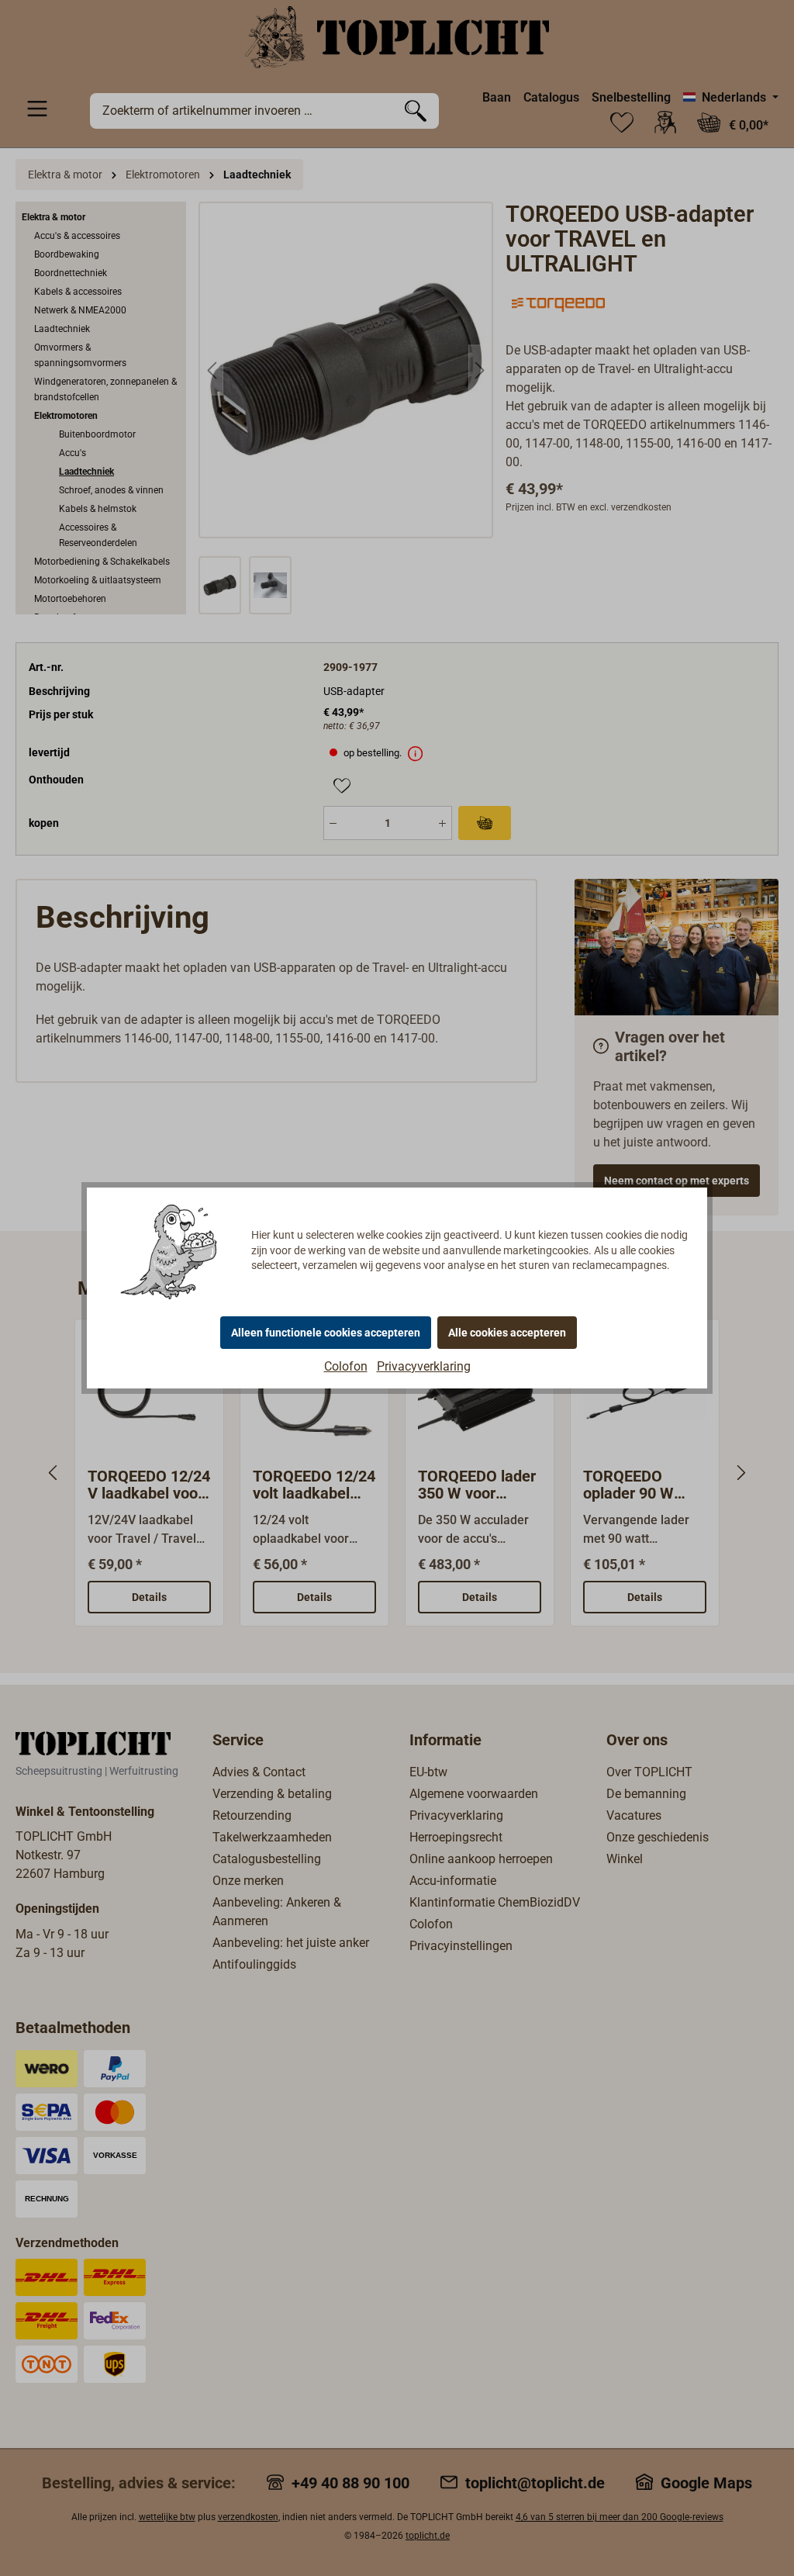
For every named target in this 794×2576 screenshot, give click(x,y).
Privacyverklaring (424, 1366)
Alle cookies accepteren (507, 1333)
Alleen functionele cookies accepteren (326, 1333)
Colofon (346, 1366)
